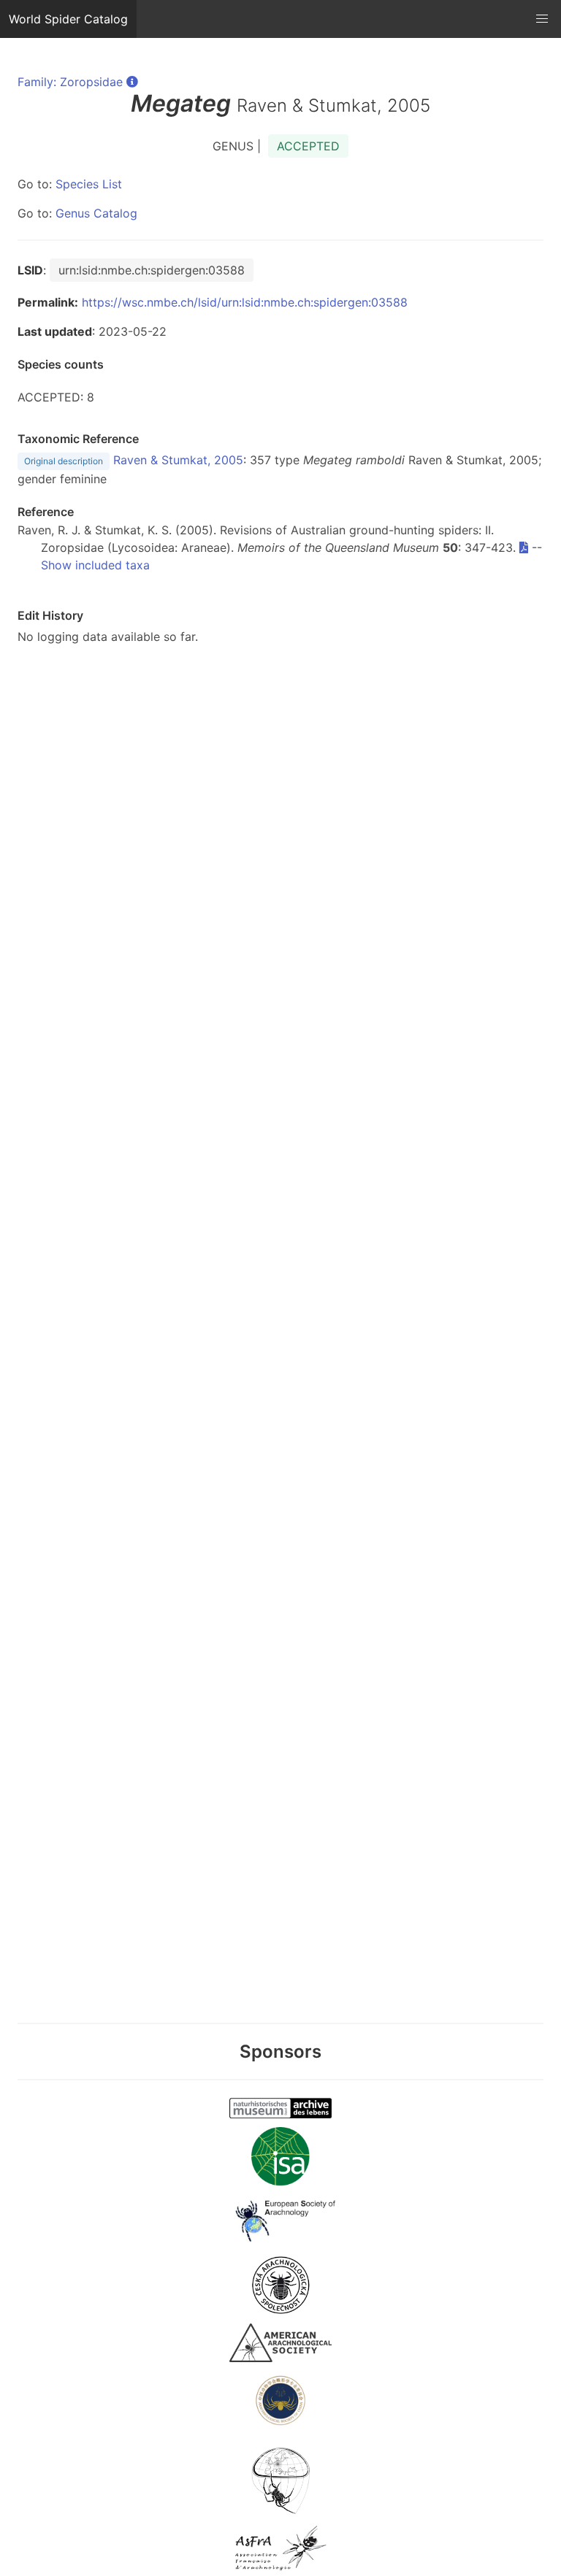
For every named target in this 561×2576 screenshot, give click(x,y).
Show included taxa (95, 565)
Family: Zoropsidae (70, 82)
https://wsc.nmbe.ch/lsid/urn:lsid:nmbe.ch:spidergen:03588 (245, 302)
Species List (89, 184)
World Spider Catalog (68, 19)
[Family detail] (132, 82)
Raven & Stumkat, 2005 (178, 460)
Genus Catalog (96, 213)
